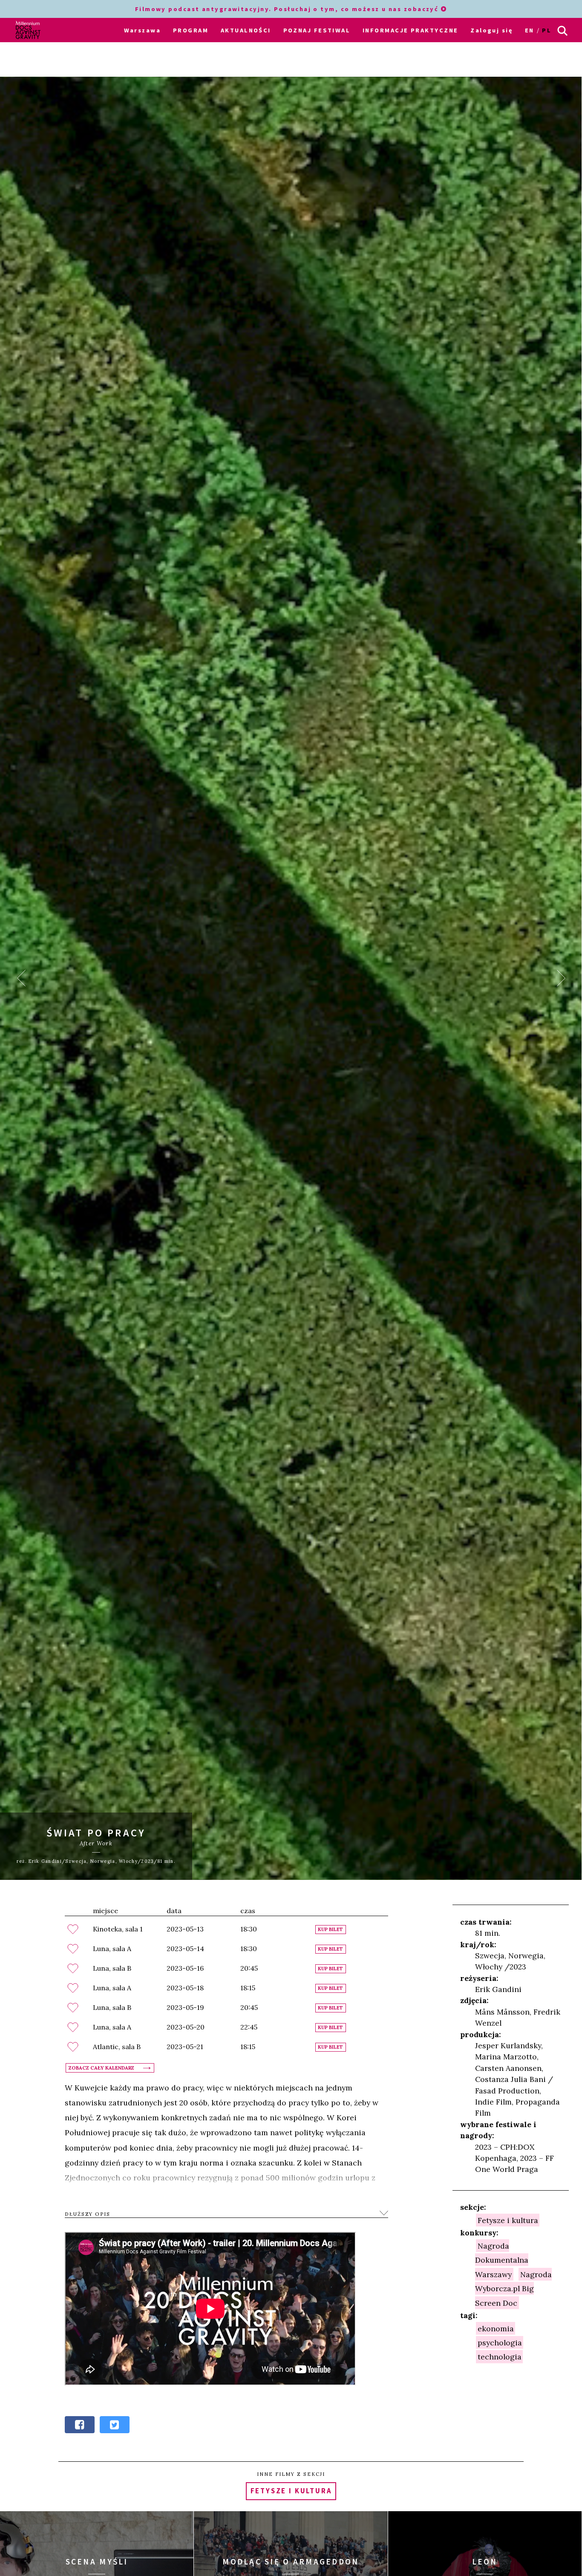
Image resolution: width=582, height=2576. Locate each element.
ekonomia (496, 2328)
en (530, 30)
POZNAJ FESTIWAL (317, 30)
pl (547, 30)
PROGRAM (191, 30)
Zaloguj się (491, 30)
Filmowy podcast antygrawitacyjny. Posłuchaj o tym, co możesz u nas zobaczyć (288, 9)
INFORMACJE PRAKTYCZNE (410, 30)
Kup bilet (330, 1930)
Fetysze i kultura (508, 2220)
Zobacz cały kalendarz (101, 2068)
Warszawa (143, 30)
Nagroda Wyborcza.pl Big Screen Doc (513, 2288)
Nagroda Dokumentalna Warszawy (502, 2260)
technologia (500, 2357)
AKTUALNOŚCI (246, 30)
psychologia (500, 2343)
